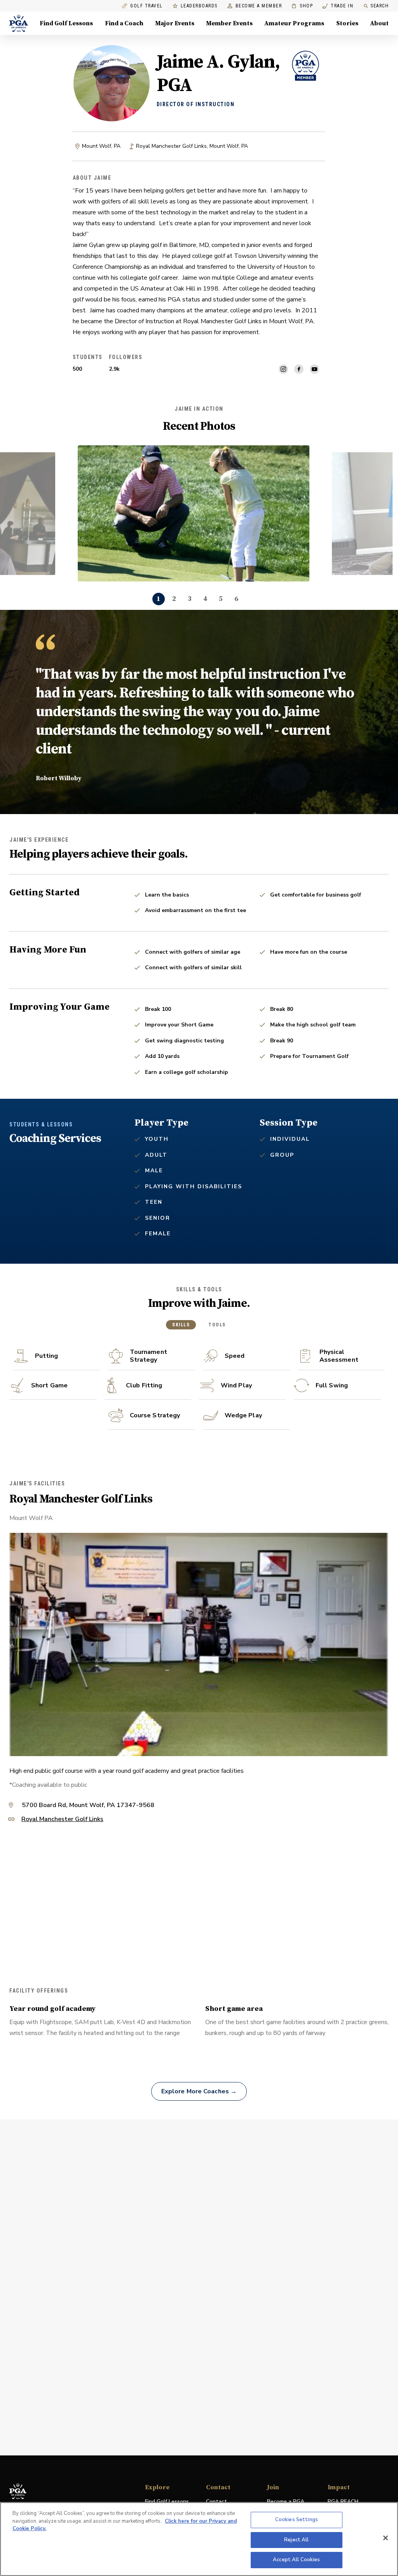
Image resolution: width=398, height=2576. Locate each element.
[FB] (299, 369)
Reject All (296, 2540)
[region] (199, 2539)
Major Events (175, 23)
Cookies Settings (297, 2520)
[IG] (283, 369)
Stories (347, 23)
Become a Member (259, 6)
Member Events (229, 23)
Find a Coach (124, 23)
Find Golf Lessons (66, 23)
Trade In (338, 6)
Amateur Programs (294, 23)
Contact (216, 2502)
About (379, 23)
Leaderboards (199, 6)
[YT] (314, 369)
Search (380, 6)
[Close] (386, 2538)
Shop (302, 6)
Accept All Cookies (296, 2560)
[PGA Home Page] (19, 23)
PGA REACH (343, 2502)
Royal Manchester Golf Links (62, 1820)
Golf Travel (147, 6)
